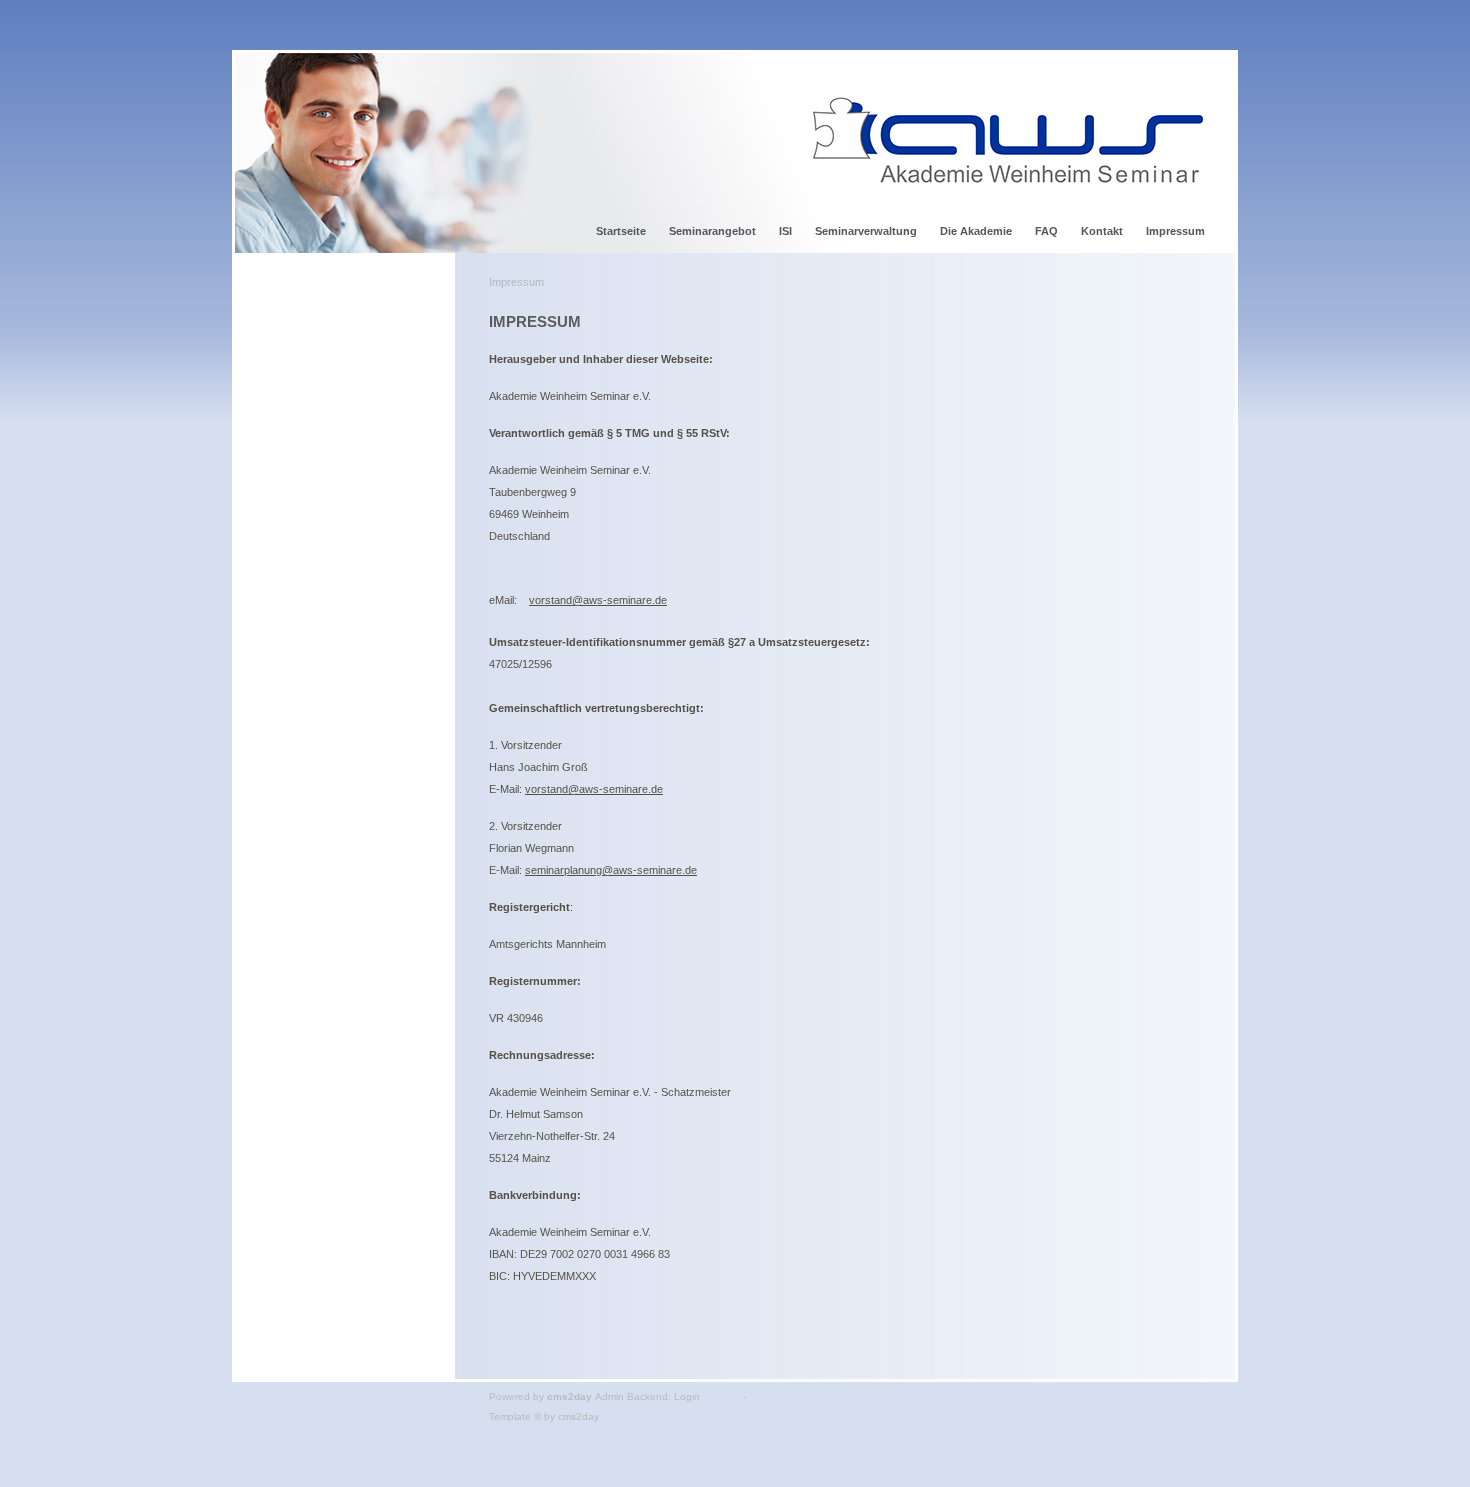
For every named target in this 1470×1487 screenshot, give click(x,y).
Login (687, 1396)
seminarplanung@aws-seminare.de (611, 870)
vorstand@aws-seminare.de (598, 600)
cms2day (569, 1396)
